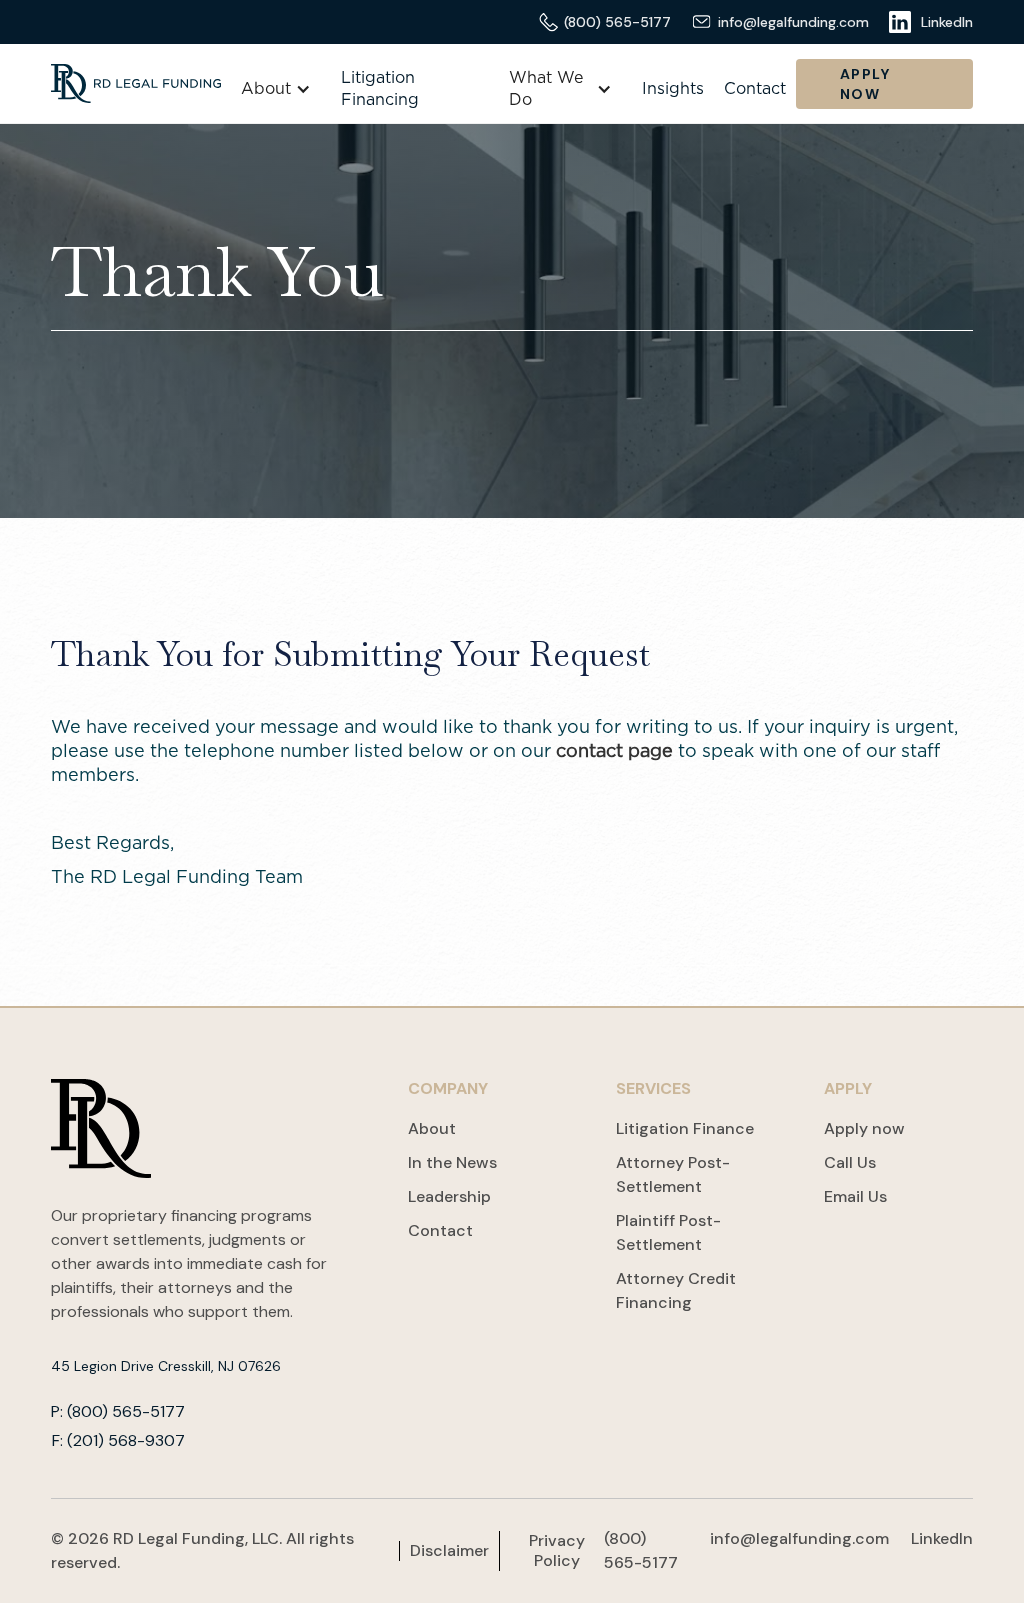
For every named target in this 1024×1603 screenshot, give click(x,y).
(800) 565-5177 (641, 1550)
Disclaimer (449, 1551)
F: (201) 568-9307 (118, 1441)
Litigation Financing (380, 89)
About (432, 1128)
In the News (452, 1162)
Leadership (449, 1196)
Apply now (864, 1128)
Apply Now (865, 84)
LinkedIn (942, 1538)
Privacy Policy (557, 1551)
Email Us (855, 1196)
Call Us (850, 1162)
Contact (755, 89)
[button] (276, 89)
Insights (673, 89)
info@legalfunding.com (799, 1538)
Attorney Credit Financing (676, 1290)
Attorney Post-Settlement (673, 1174)
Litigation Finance (685, 1128)
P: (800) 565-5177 (118, 1412)
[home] (136, 83)
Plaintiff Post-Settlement (668, 1232)
